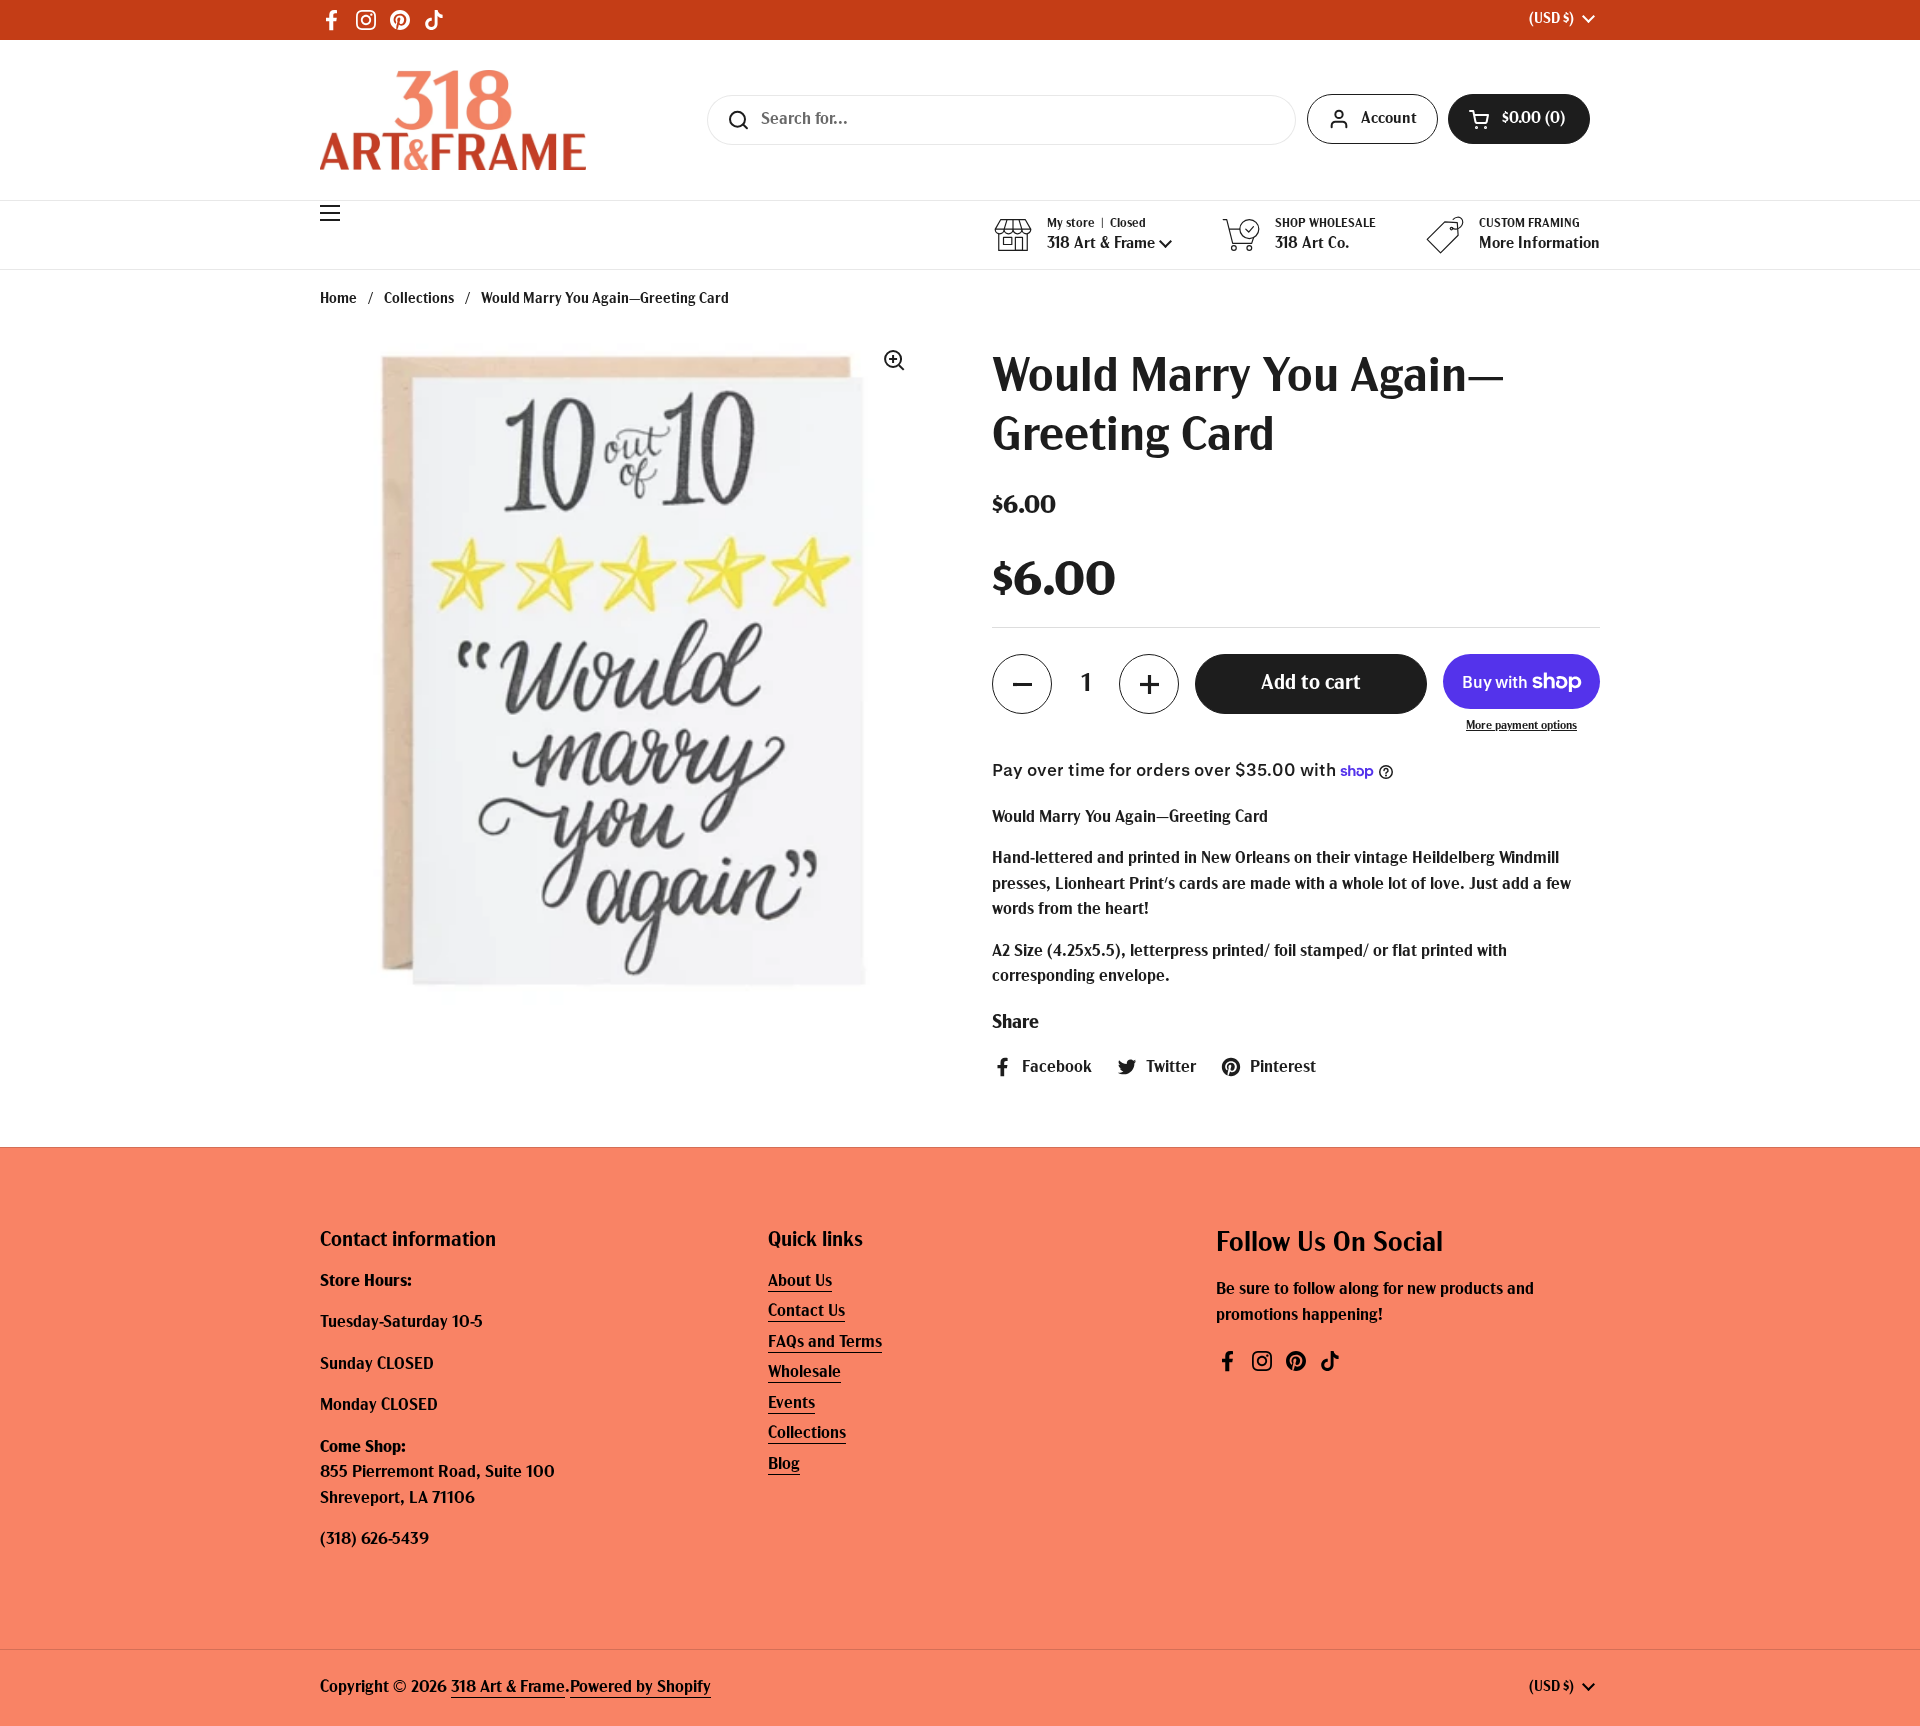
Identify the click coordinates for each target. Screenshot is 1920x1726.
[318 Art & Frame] (453, 120)
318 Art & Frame (508, 1687)
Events (791, 1403)
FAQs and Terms (825, 1342)
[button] (1519, 119)
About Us (800, 1281)
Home (338, 299)
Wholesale (804, 1372)
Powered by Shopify (640, 1687)
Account (1389, 119)
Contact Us (806, 1311)
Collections (419, 299)
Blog (784, 1464)
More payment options (1521, 726)
